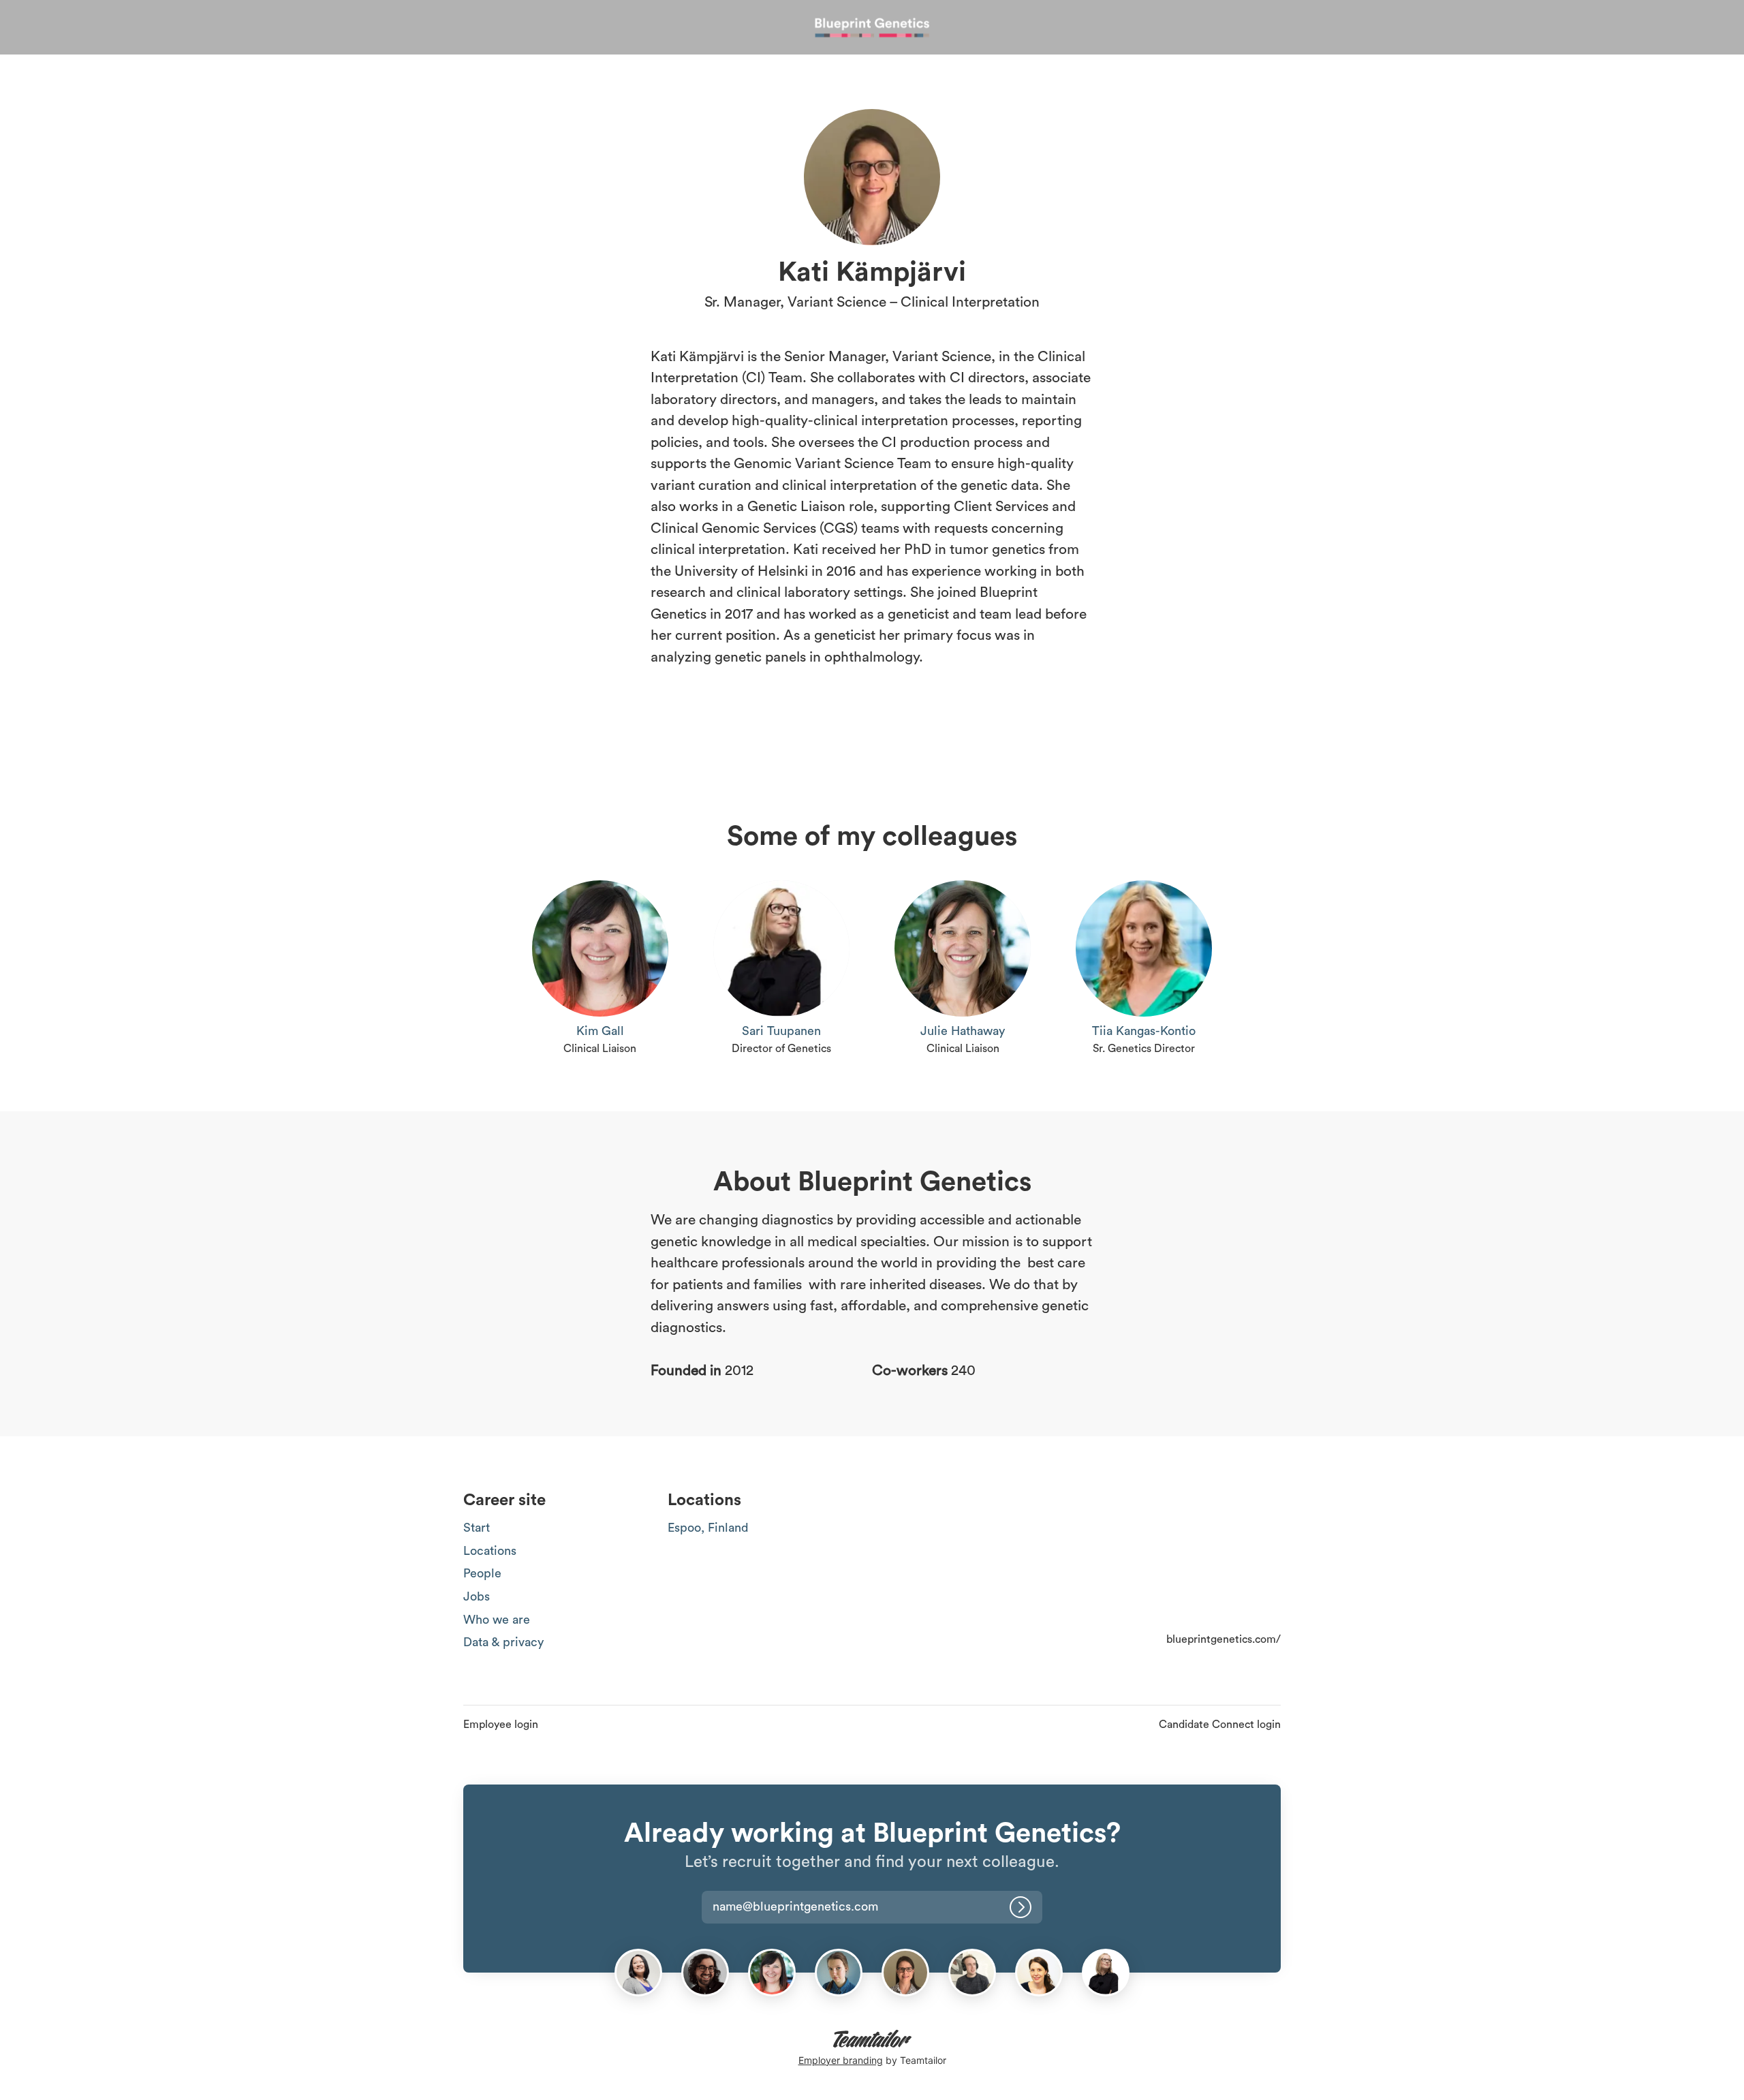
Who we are (497, 1620)
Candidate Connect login (1220, 1725)
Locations (490, 1551)
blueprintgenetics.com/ (1224, 1639)
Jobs (477, 1596)
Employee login (501, 1725)
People (482, 1573)
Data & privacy (503, 1642)
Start (477, 1528)
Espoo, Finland (708, 1528)
